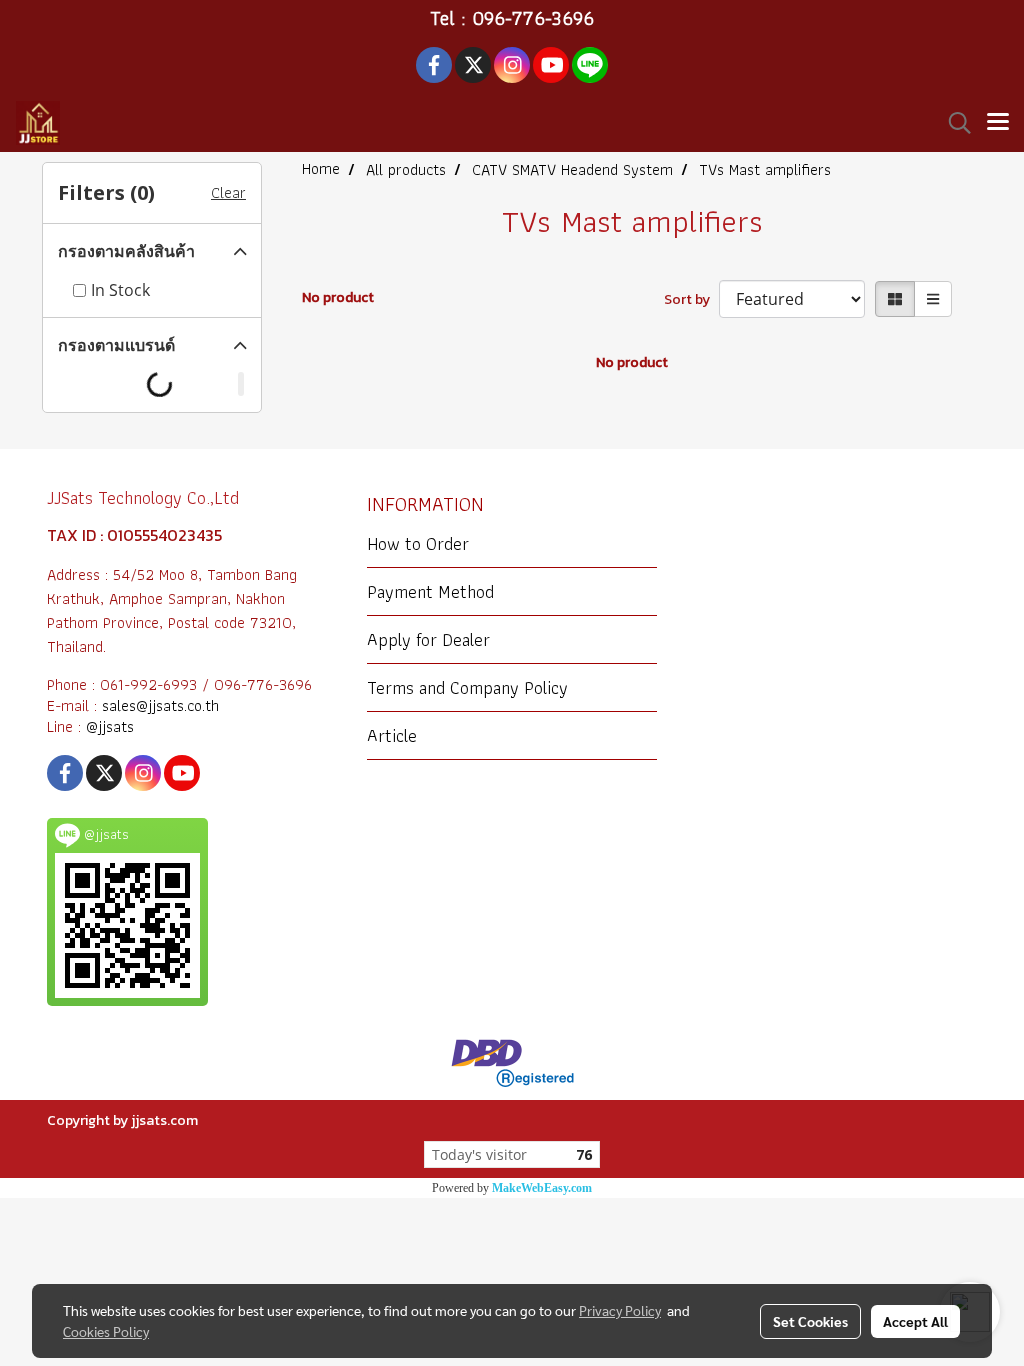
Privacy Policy (620, 1310)
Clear (228, 193)
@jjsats (110, 726)
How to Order (418, 543)
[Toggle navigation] (998, 123)
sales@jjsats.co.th (160, 705)
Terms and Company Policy (467, 687)
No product (338, 297)
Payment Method (430, 591)
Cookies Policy (106, 1331)
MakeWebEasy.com (542, 1188)
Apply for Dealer (428, 639)
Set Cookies (810, 1321)
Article (392, 735)
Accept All (915, 1321)
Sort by (691, 299)
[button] (953, 123)
